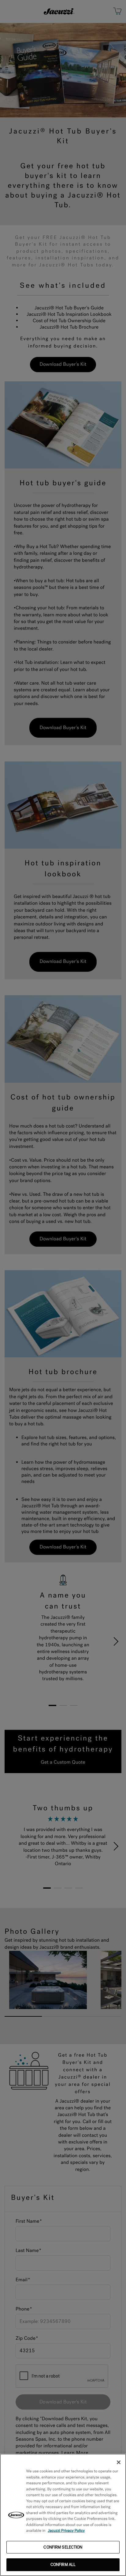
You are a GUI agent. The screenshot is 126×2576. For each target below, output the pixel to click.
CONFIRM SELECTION (63, 2547)
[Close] (119, 2462)
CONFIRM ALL (63, 2565)
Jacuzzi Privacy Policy (67, 2531)
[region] (63, 2515)
